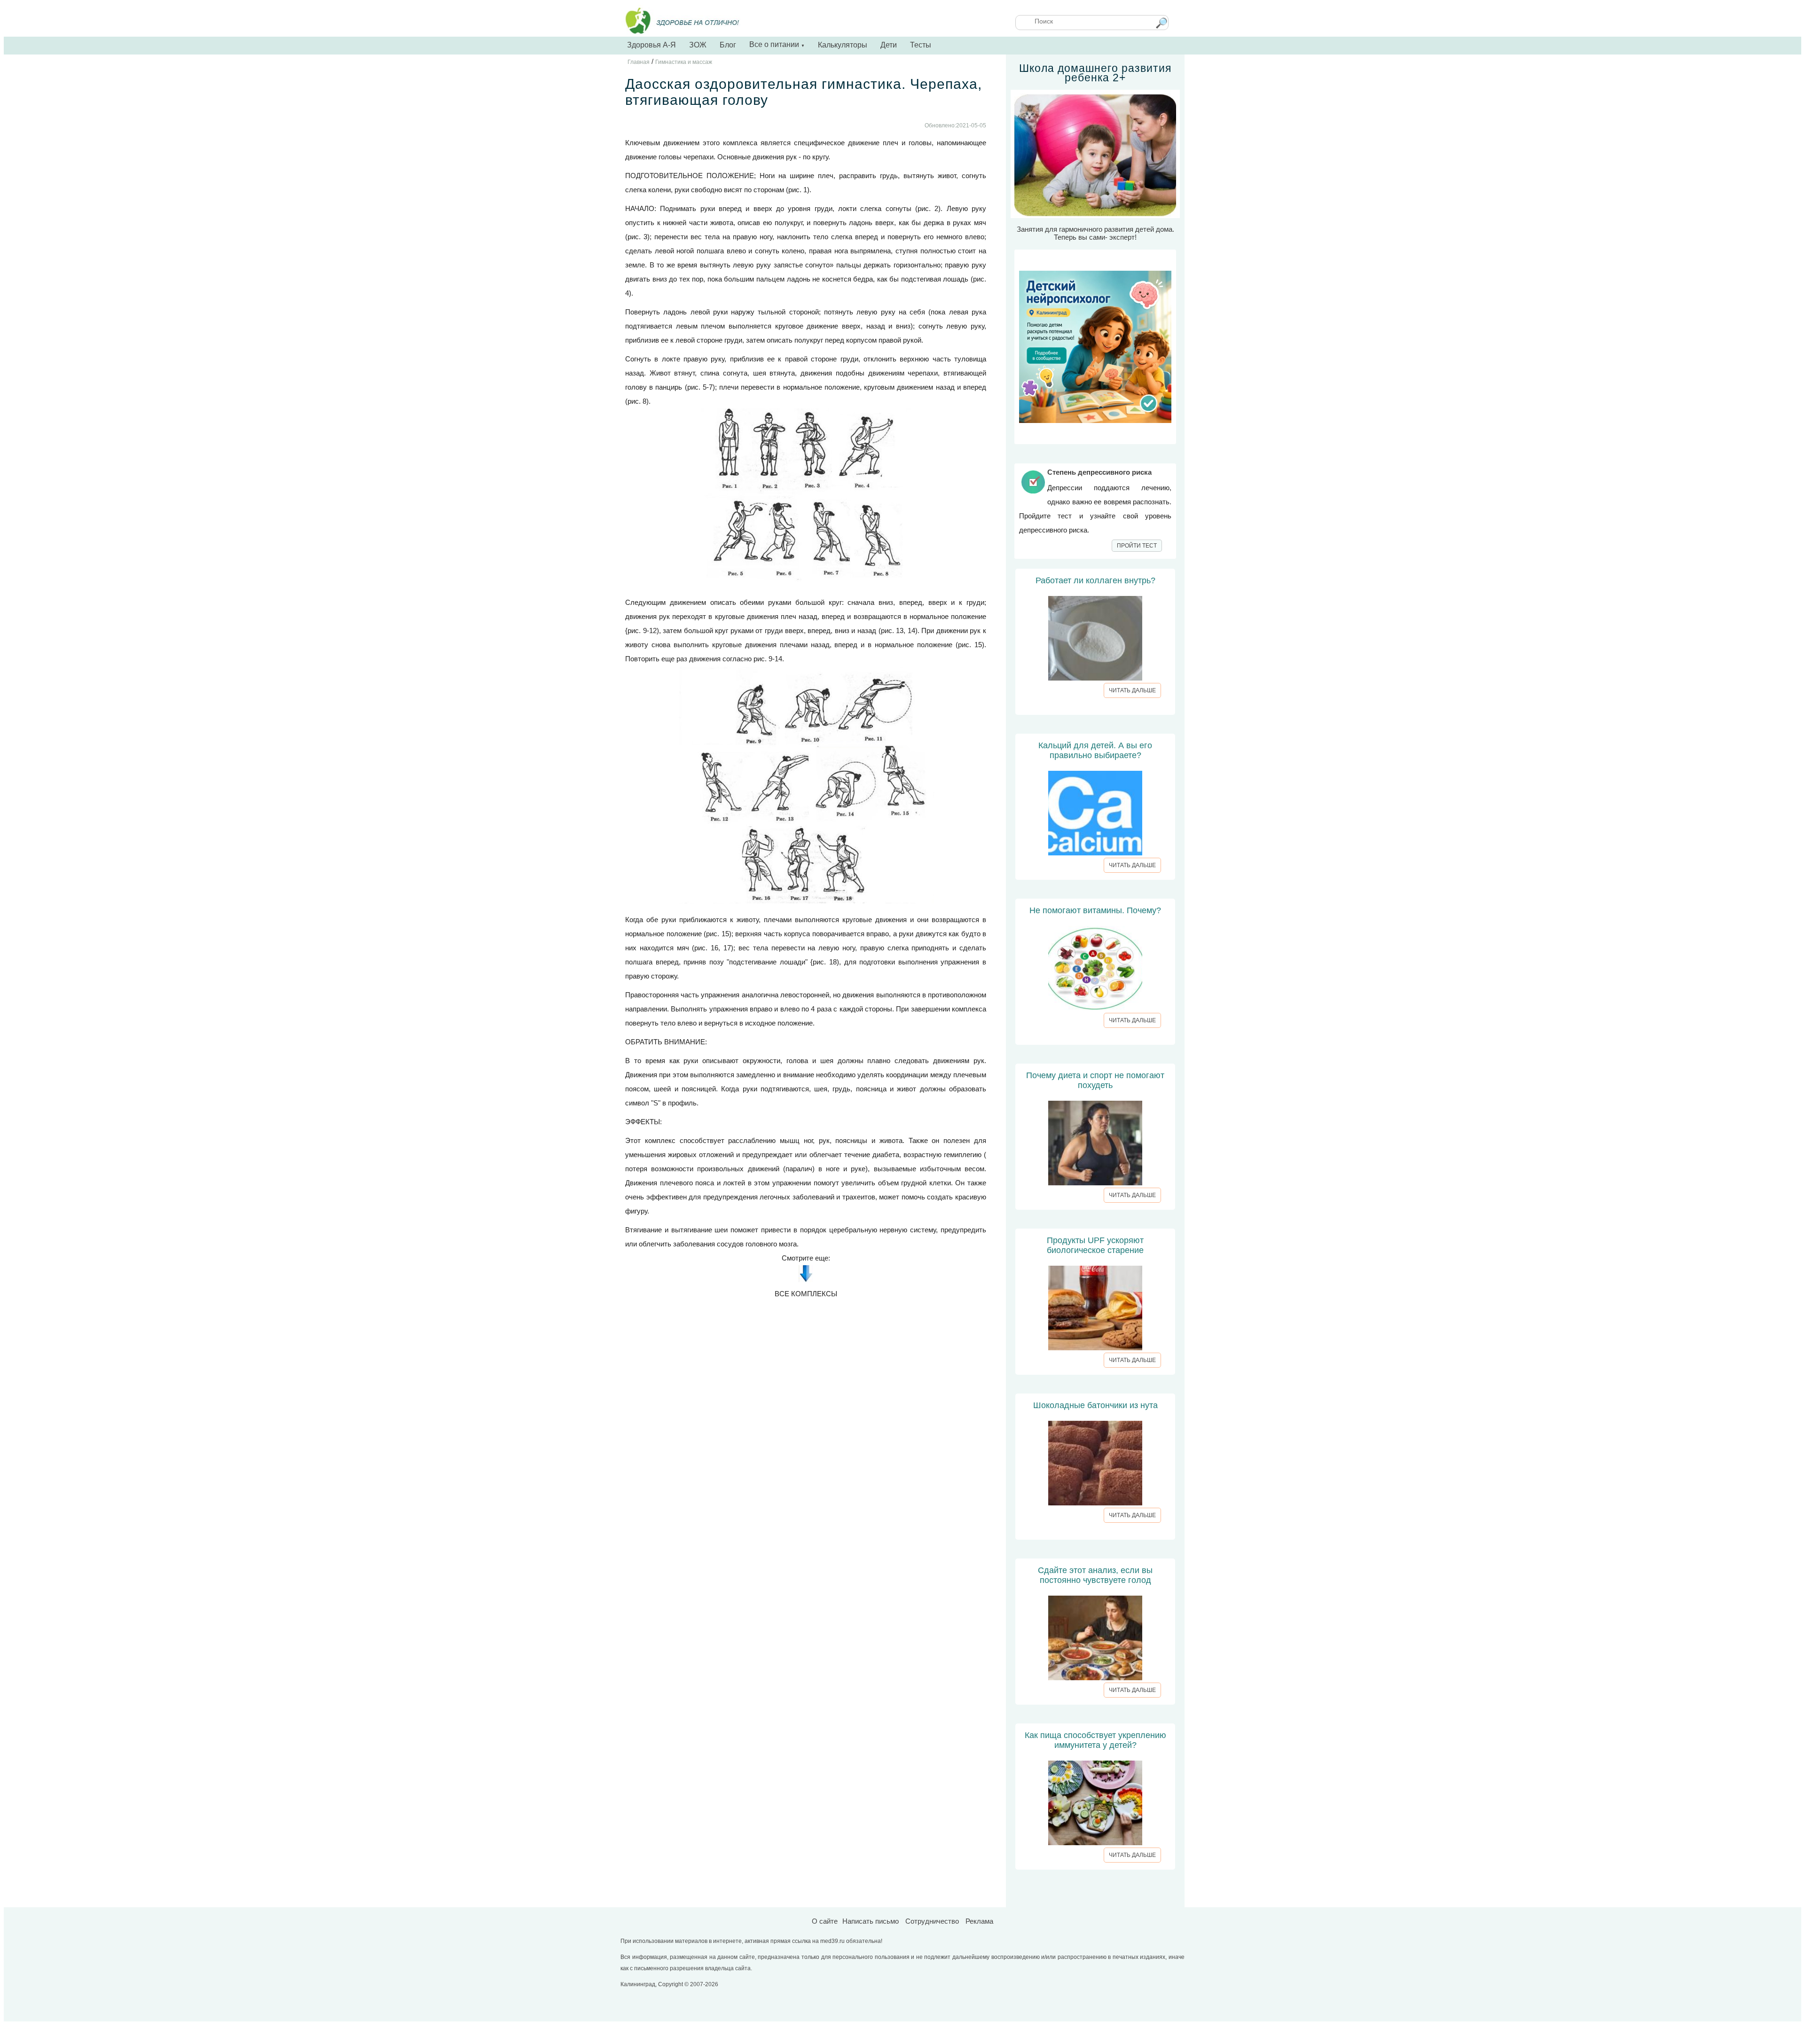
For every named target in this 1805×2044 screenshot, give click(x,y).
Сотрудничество (932, 1921)
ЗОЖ (698, 45)
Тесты (921, 45)
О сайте (825, 1921)
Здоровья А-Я (651, 45)
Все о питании (777, 44)
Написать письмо (871, 1921)
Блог (728, 45)
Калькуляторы (843, 45)
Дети (889, 45)
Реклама (979, 1921)
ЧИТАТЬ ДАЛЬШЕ (1132, 690)
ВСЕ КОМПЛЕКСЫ (806, 1294)
